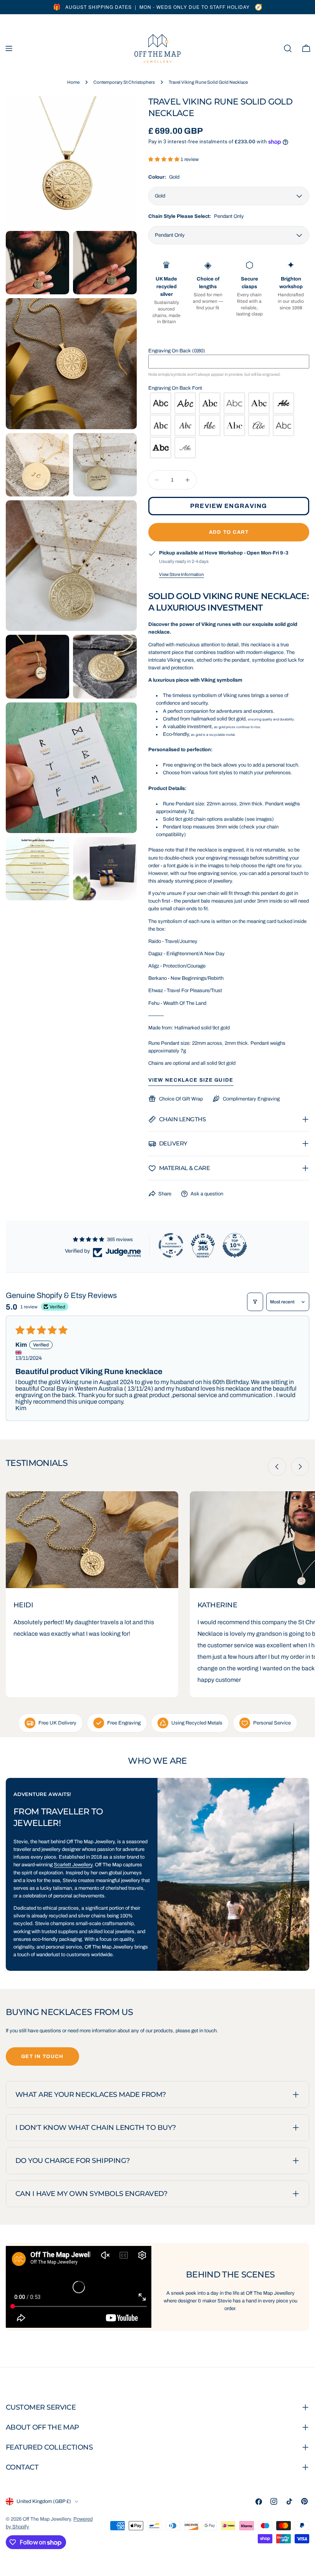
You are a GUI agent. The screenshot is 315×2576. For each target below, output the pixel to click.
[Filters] (255, 1302)
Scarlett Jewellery (73, 1865)
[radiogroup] (229, 425)
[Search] (288, 48)
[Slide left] (277, 1467)
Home (73, 82)
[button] (164, 159)
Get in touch (42, 2056)
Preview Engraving (229, 506)
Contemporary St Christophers (124, 82)
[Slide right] (300, 1467)
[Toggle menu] (9, 48)
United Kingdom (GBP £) (44, 2501)
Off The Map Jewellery (47, 2519)
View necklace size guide (191, 1080)
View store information (182, 574)
